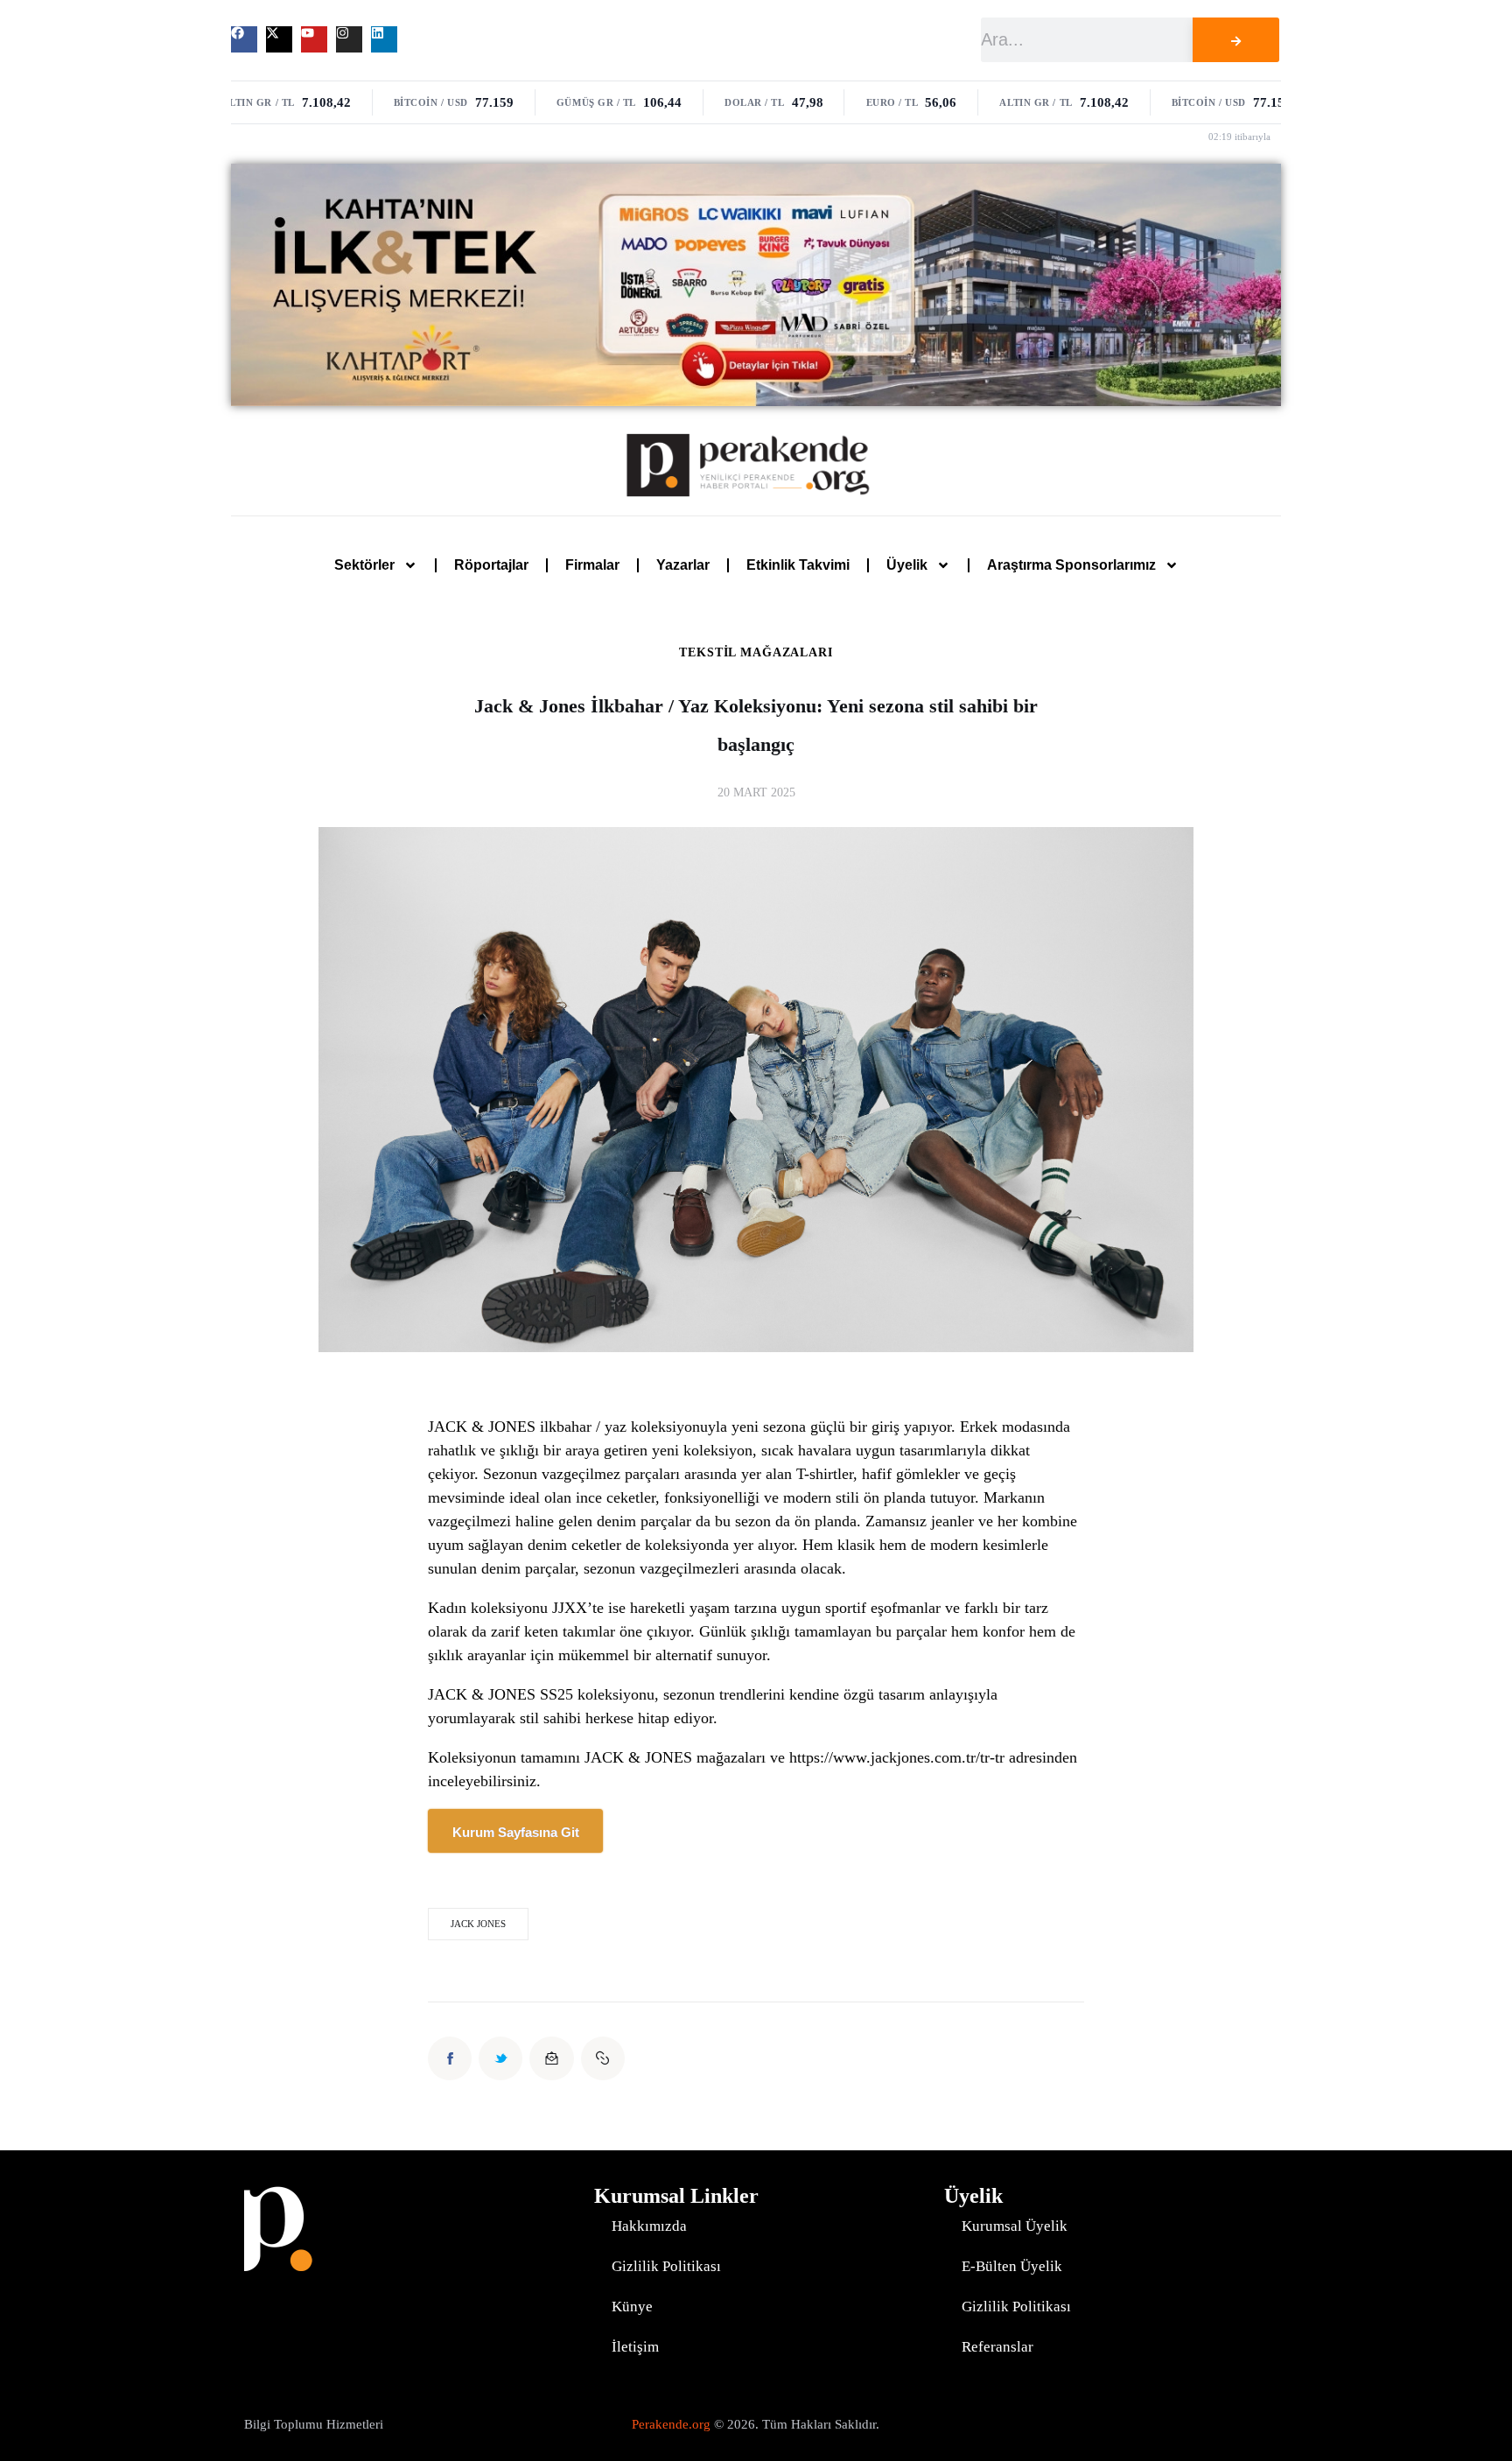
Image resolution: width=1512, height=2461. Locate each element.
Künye (632, 2307)
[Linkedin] (384, 39)
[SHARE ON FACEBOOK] (450, 2058)
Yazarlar (683, 565)
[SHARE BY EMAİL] (551, 2058)
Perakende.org (671, 2424)
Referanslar (997, 2347)
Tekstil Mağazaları (756, 653)
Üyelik (907, 565)
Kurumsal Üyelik (1015, 2226)
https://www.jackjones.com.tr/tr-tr (897, 1757)
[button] (603, 2058)
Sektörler (364, 565)
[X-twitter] (279, 39)
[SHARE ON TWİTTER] (500, 2058)
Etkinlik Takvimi (798, 565)
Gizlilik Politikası (666, 2266)
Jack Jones (478, 1924)
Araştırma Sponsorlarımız (1071, 565)
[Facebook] (244, 39)
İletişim (635, 2347)
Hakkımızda (649, 2226)
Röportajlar (491, 565)
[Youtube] (314, 39)
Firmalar (592, 565)
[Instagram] (349, 39)
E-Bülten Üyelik (1012, 2266)
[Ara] (1235, 40)
